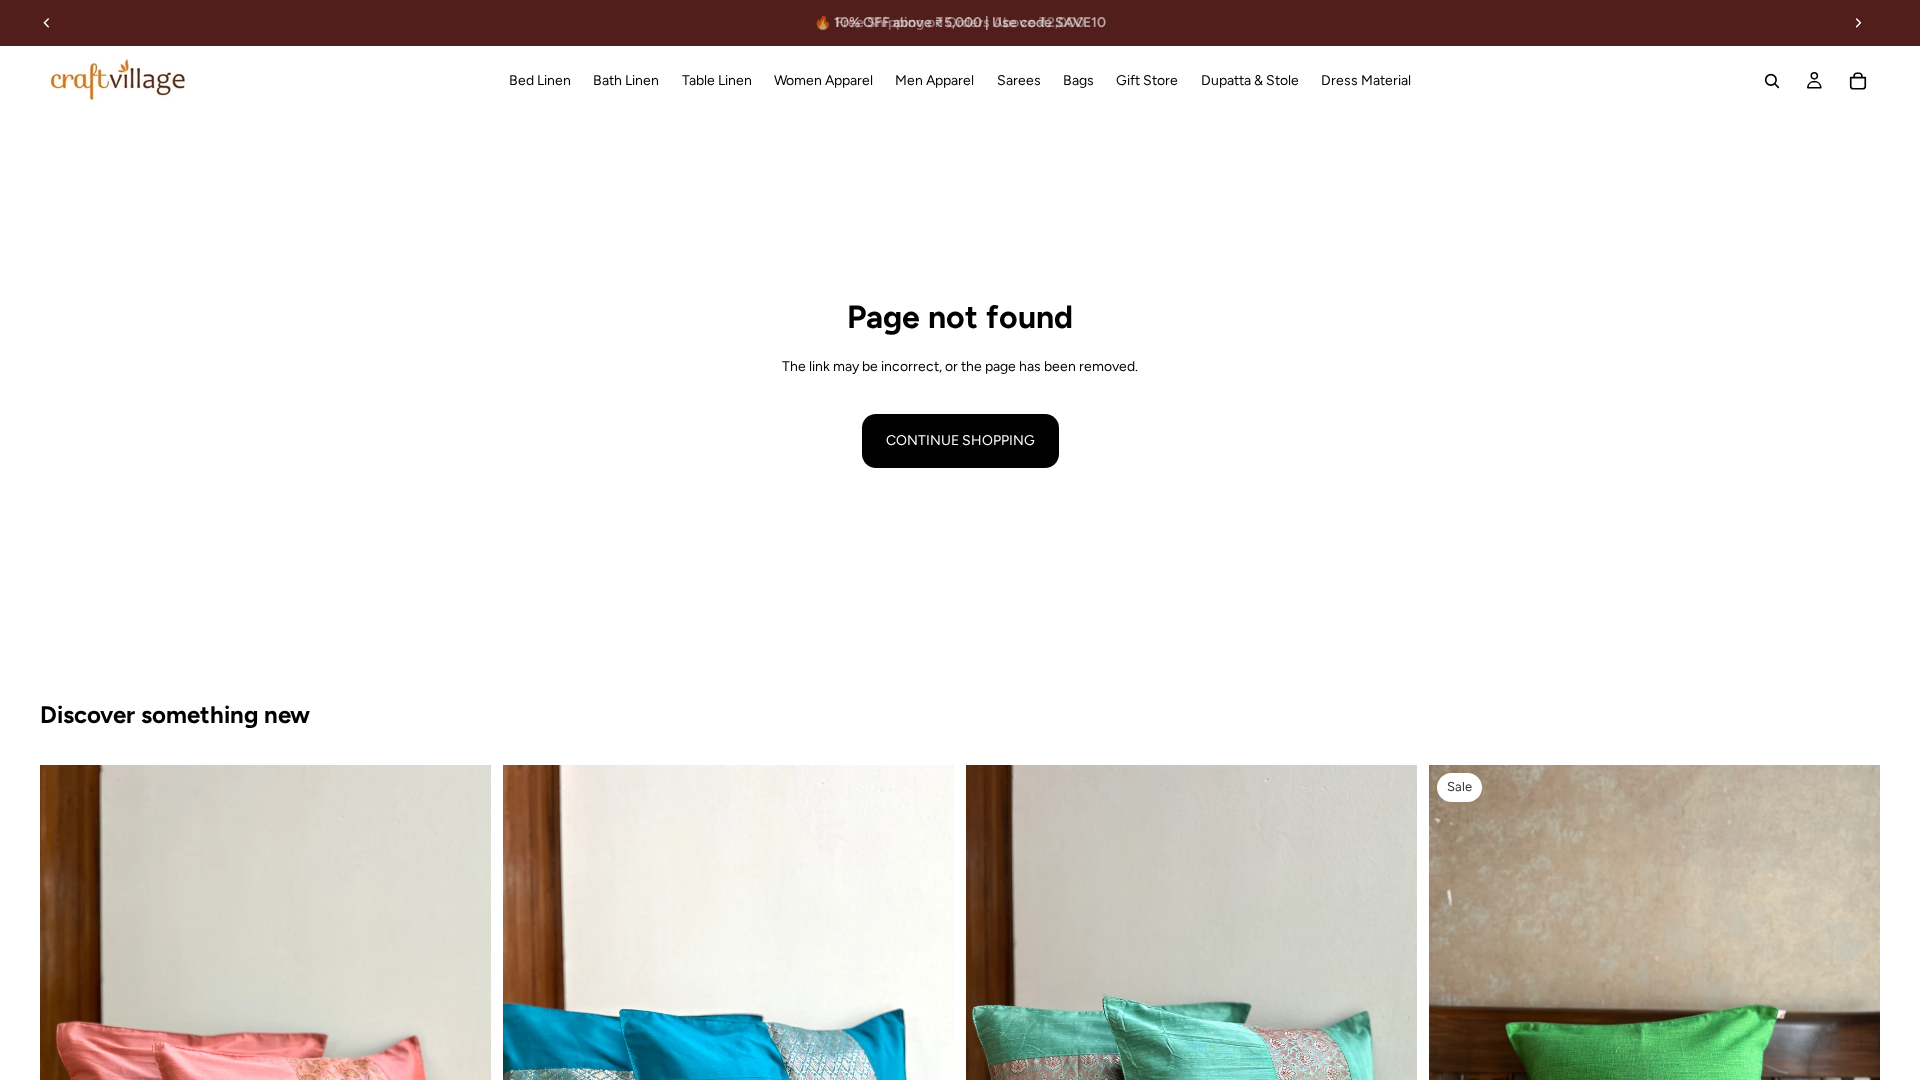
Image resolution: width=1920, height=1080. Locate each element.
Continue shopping (960, 440)
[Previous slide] (47, 23)
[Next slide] (1858, 23)
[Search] (1772, 81)
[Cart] (1858, 81)
